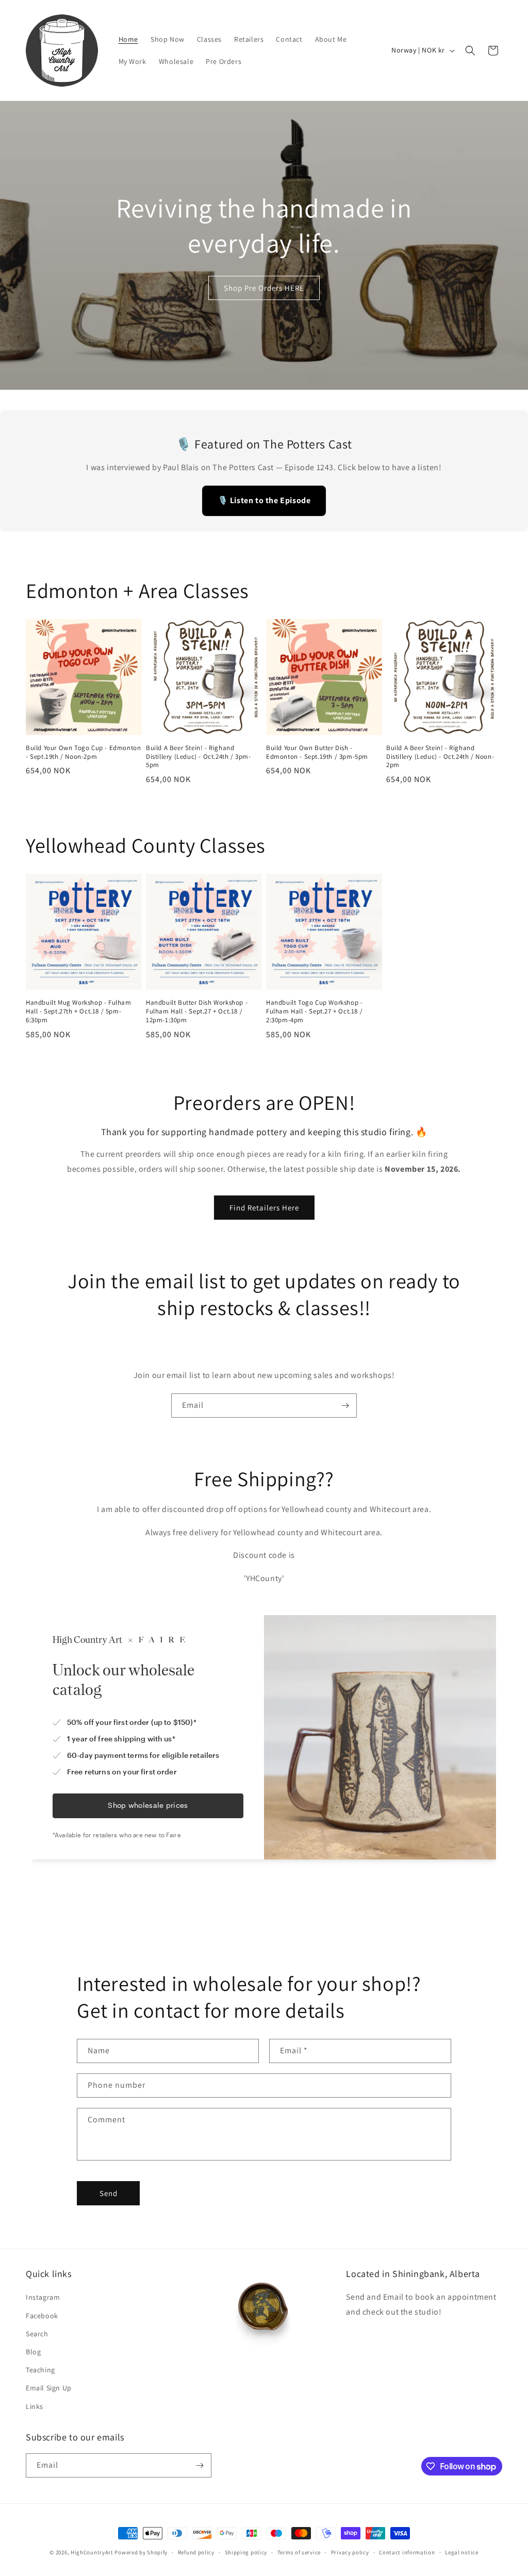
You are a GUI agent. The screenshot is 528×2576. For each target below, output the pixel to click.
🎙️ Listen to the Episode (264, 500)
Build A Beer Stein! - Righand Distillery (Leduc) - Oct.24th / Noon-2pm (440, 757)
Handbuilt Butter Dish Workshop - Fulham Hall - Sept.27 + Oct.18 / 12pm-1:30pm (197, 1011)
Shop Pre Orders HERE (264, 288)
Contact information (407, 2552)
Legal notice (461, 2552)
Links (35, 2406)
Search (37, 2334)
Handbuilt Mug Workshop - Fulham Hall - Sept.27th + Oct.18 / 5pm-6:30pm (79, 1011)
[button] (470, 51)
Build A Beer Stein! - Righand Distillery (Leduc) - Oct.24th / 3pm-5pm (199, 757)
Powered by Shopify (141, 2552)
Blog (33, 2352)
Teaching (40, 2370)
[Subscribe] (345, 1406)
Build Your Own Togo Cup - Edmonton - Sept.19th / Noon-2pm (83, 752)
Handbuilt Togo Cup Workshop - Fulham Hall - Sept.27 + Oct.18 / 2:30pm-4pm (314, 1011)
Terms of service (299, 2552)
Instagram (43, 2297)
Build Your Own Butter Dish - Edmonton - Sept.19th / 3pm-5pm (317, 752)
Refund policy (196, 2552)
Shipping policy (246, 2552)
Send (109, 2193)
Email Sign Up (49, 2388)
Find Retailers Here (264, 1208)
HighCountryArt (92, 2552)
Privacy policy (350, 2552)
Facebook (42, 2316)
